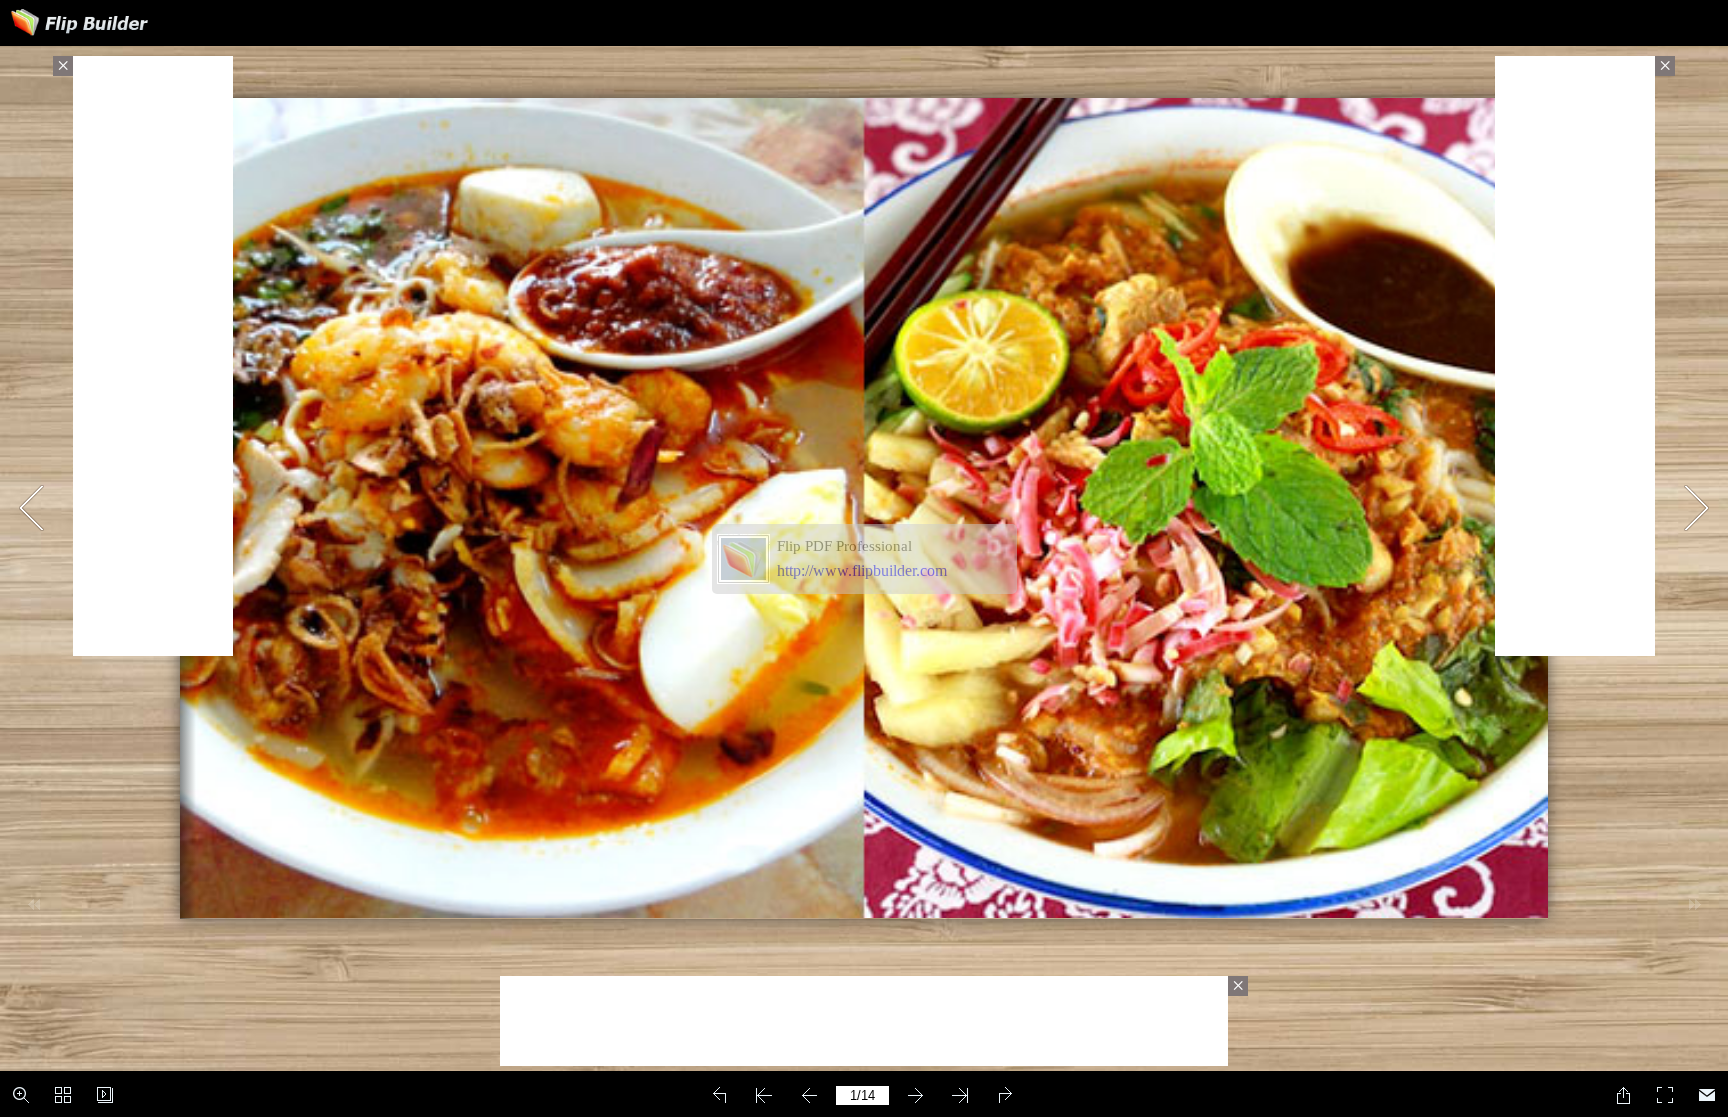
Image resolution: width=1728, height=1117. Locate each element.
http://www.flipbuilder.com (862, 570)
